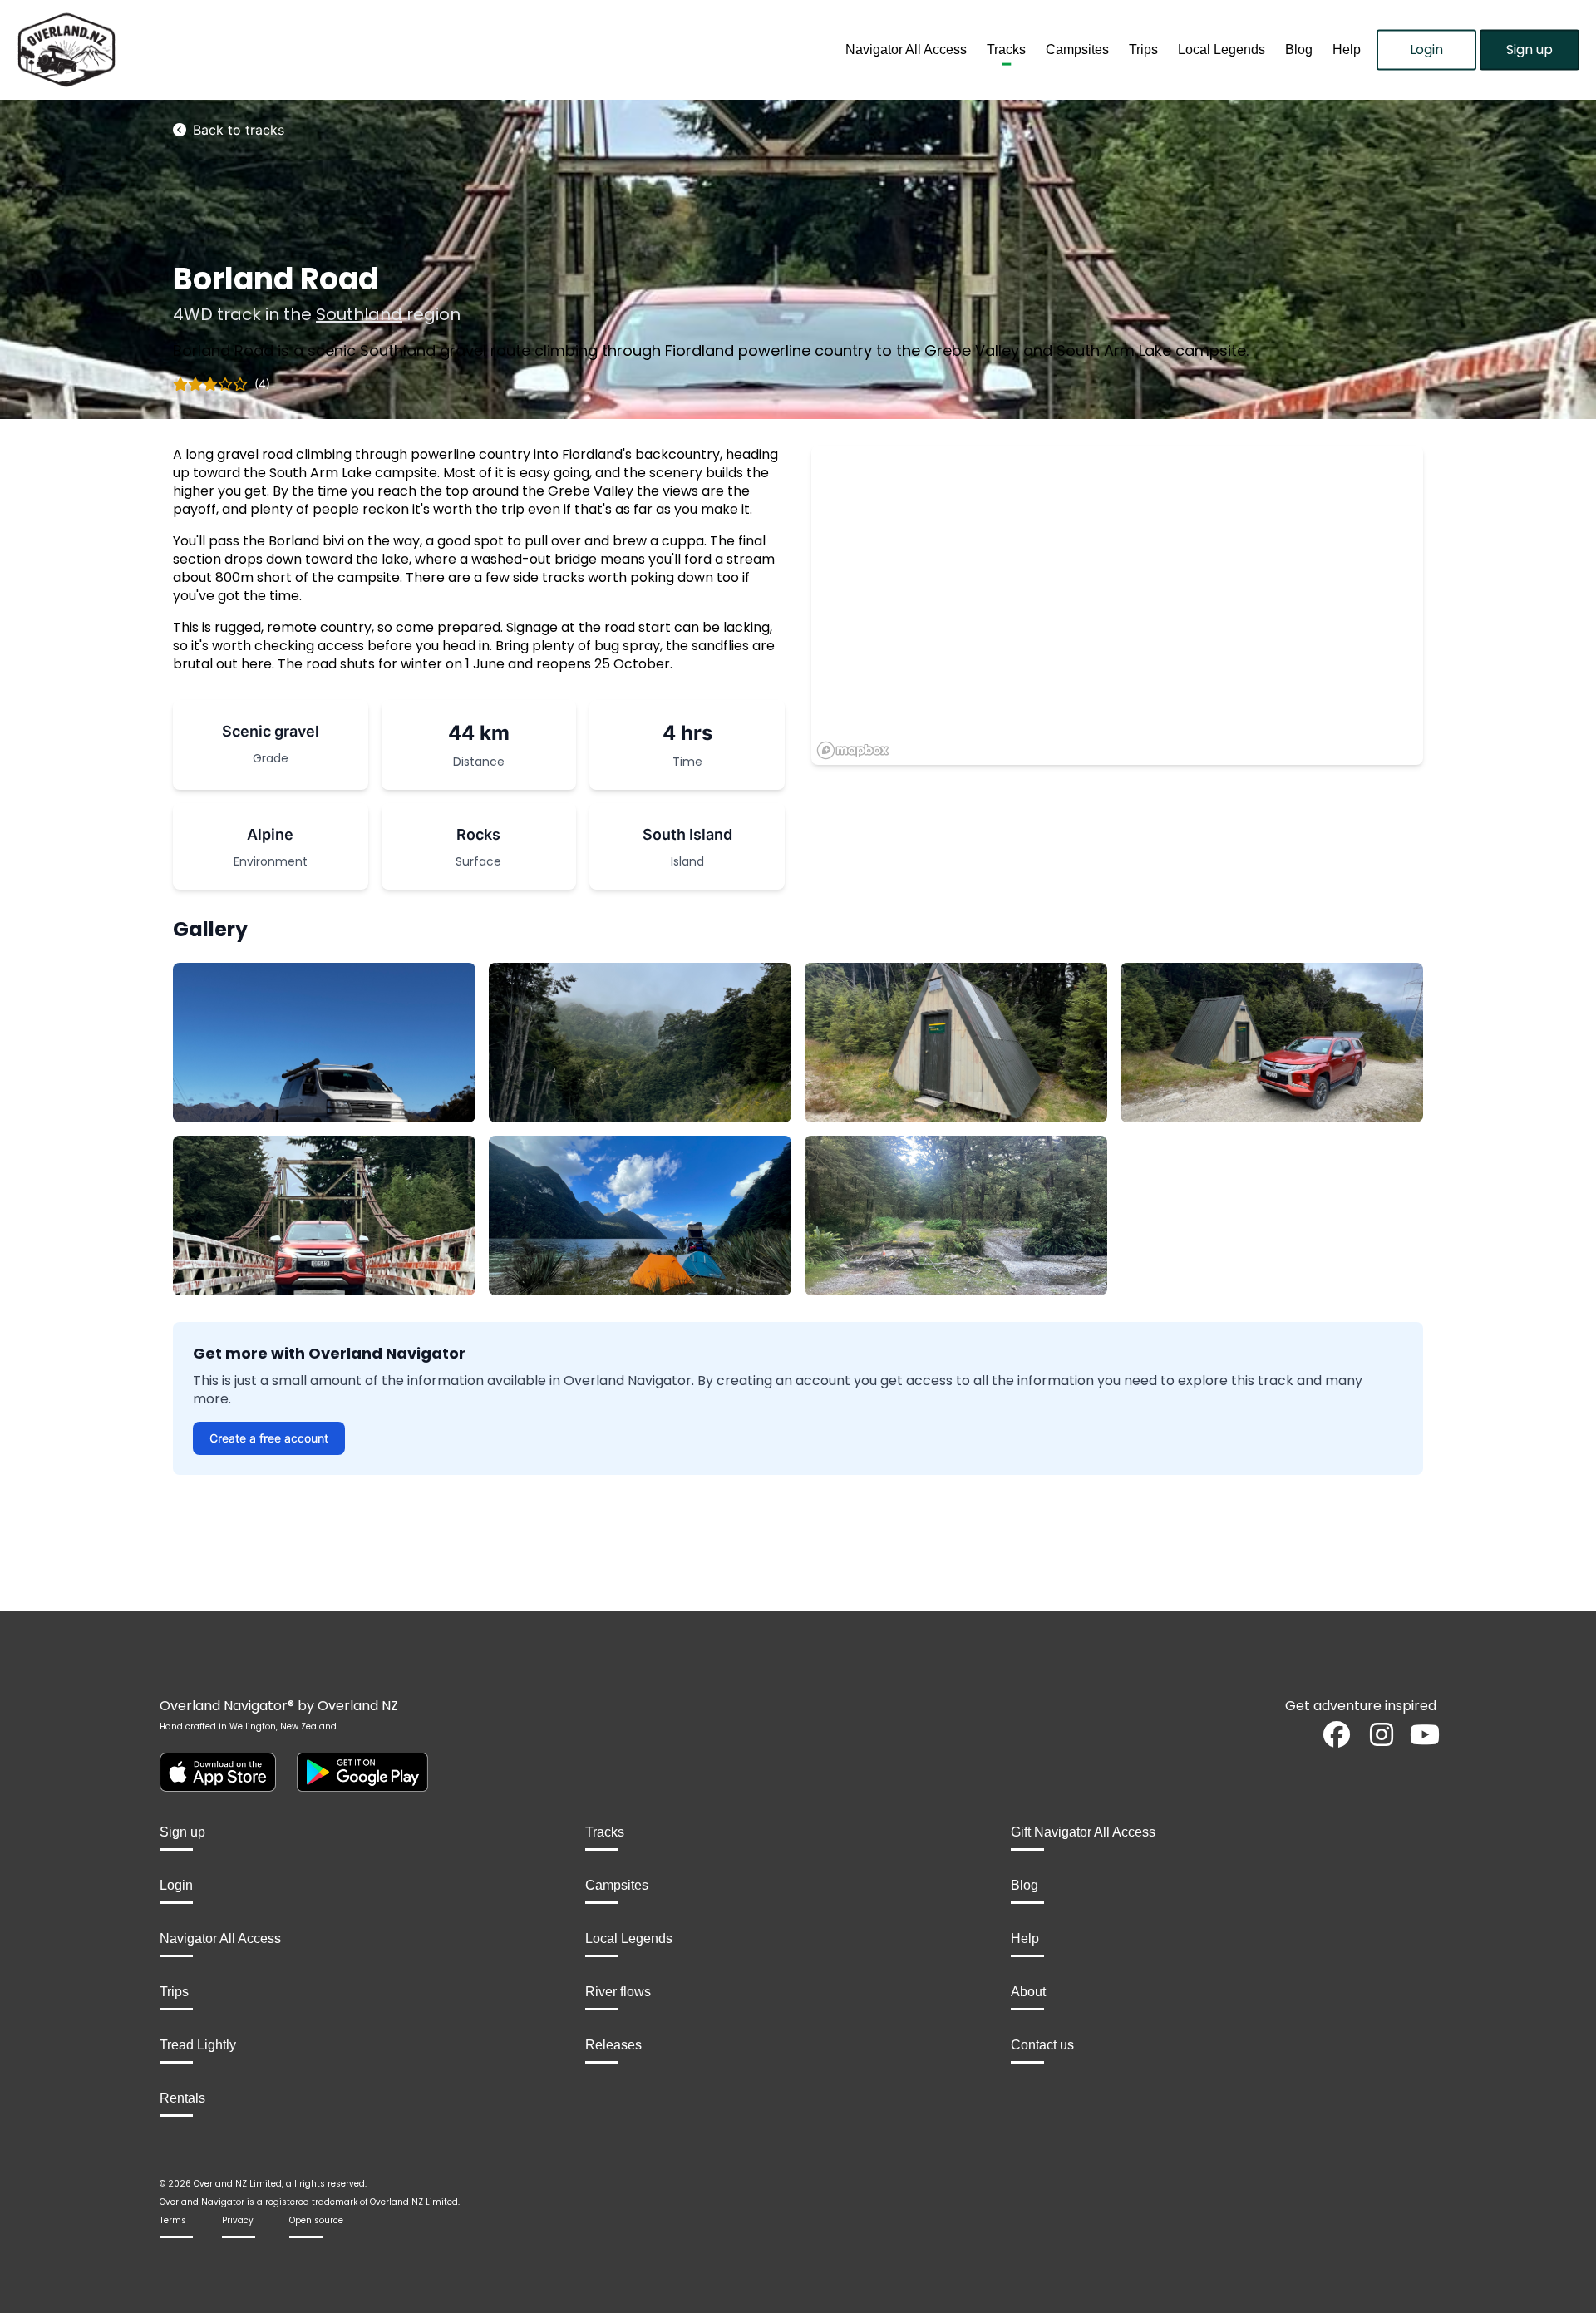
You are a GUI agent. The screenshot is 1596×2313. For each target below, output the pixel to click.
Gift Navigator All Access (1083, 1832)
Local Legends (1222, 49)
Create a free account (269, 1438)
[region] (1117, 605)
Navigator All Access (906, 49)
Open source (316, 2220)
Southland (359, 314)
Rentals (182, 2098)
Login (1426, 49)
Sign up (1529, 49)
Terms (173, 2220)
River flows (618, 1992)
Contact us (1042, 2045)
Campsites (1077, 49)
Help (1347, 49)
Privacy (238, 2220)
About (1028, 1992)
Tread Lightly (198, 2045)
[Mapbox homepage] (853, 750)
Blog (1299, 49)
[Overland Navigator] (199, 50)
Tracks (1006, 49)
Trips (1143, 49)
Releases (613, 2045)
